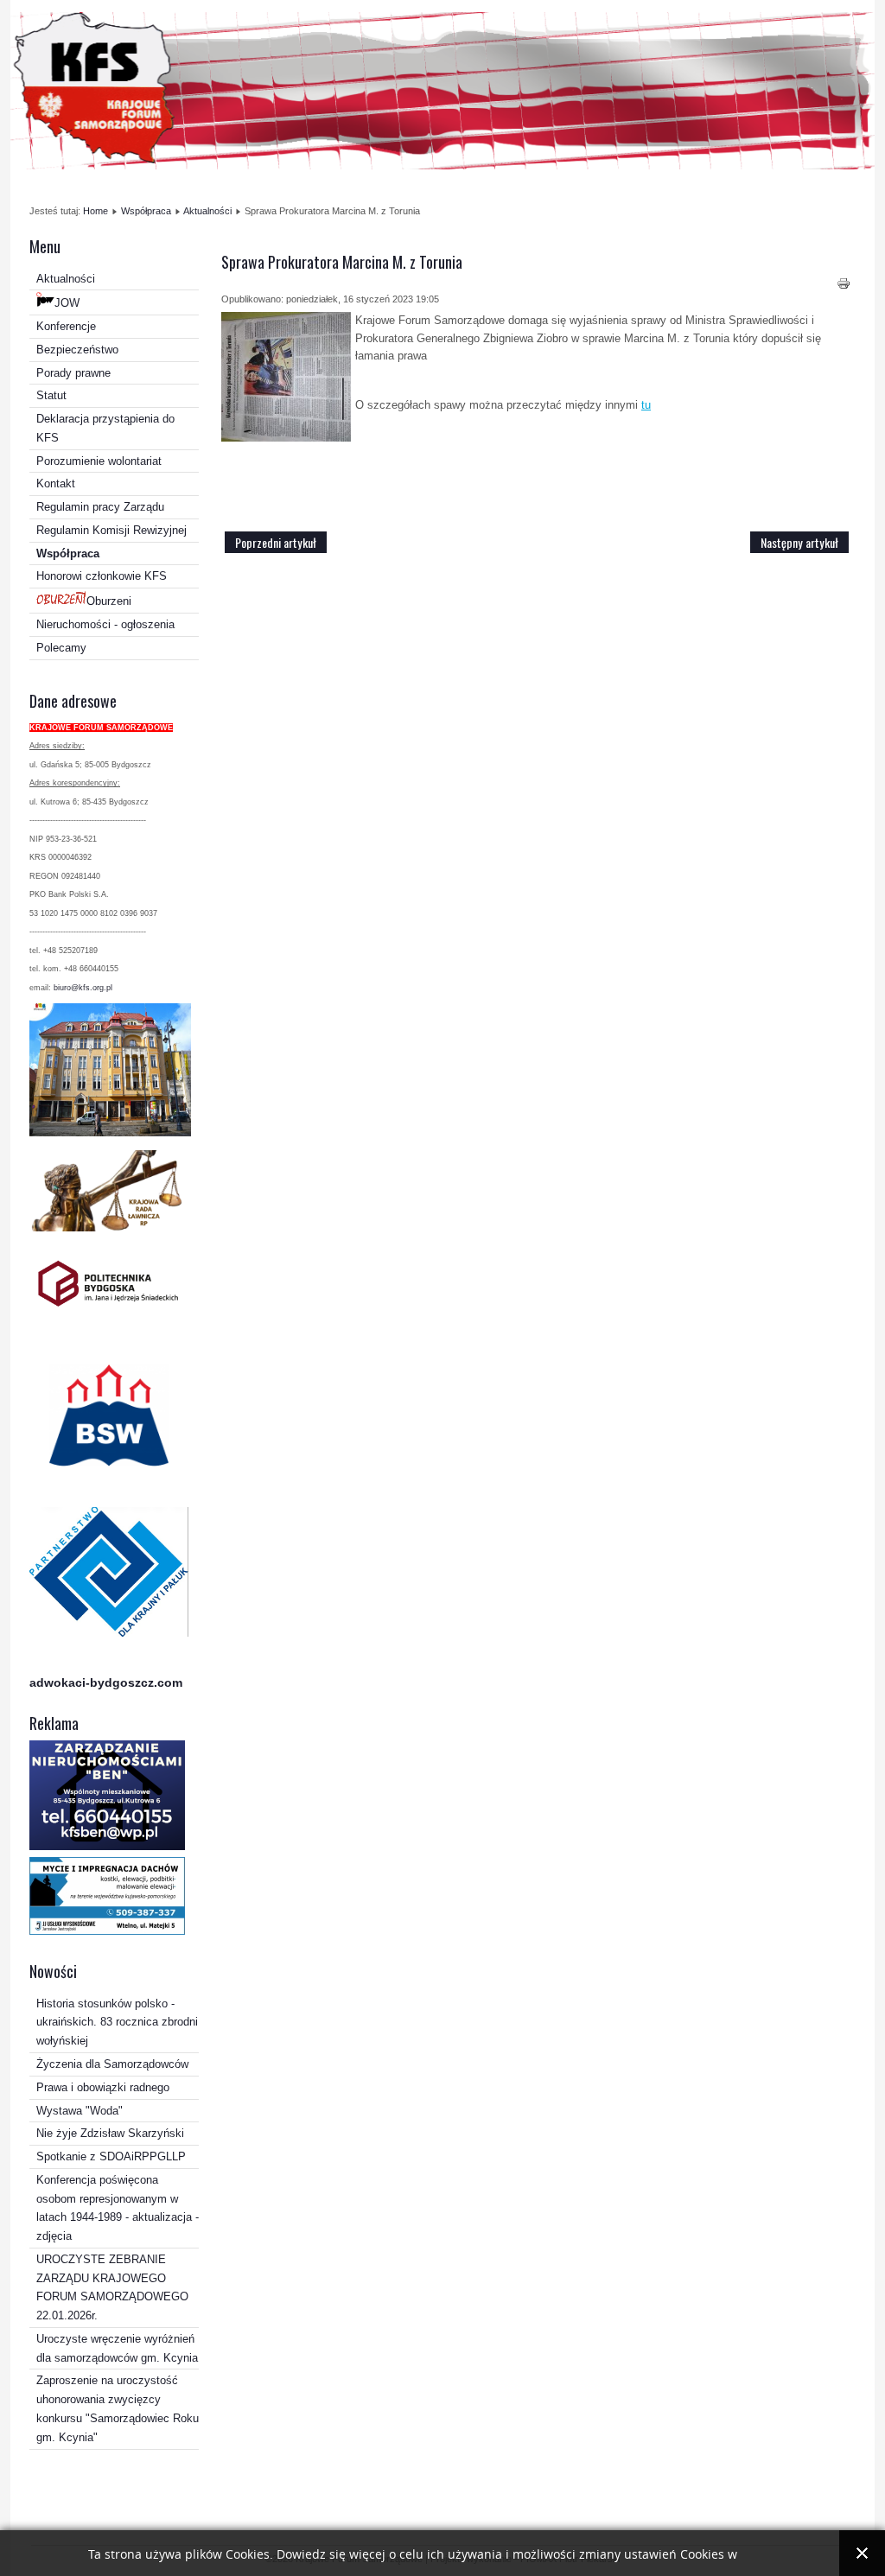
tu (646, 405)
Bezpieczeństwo (77, 350)
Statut (51, 395)
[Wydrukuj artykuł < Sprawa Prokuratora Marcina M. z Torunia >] (844, 286)
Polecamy (61, 648)
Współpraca (146, 211)
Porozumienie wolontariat (99, 461)
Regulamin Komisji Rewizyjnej (111, 530)
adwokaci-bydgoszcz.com (106, 1682)
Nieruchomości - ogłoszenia (105, 624)
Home (96, 211)
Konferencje (66, 326)
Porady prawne (73, 373)
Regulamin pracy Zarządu (100, 507)
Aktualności (207, 211)
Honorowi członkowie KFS (102, 576)
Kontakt (56, 483)
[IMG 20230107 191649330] (286, 379)
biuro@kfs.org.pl (83, 988)
